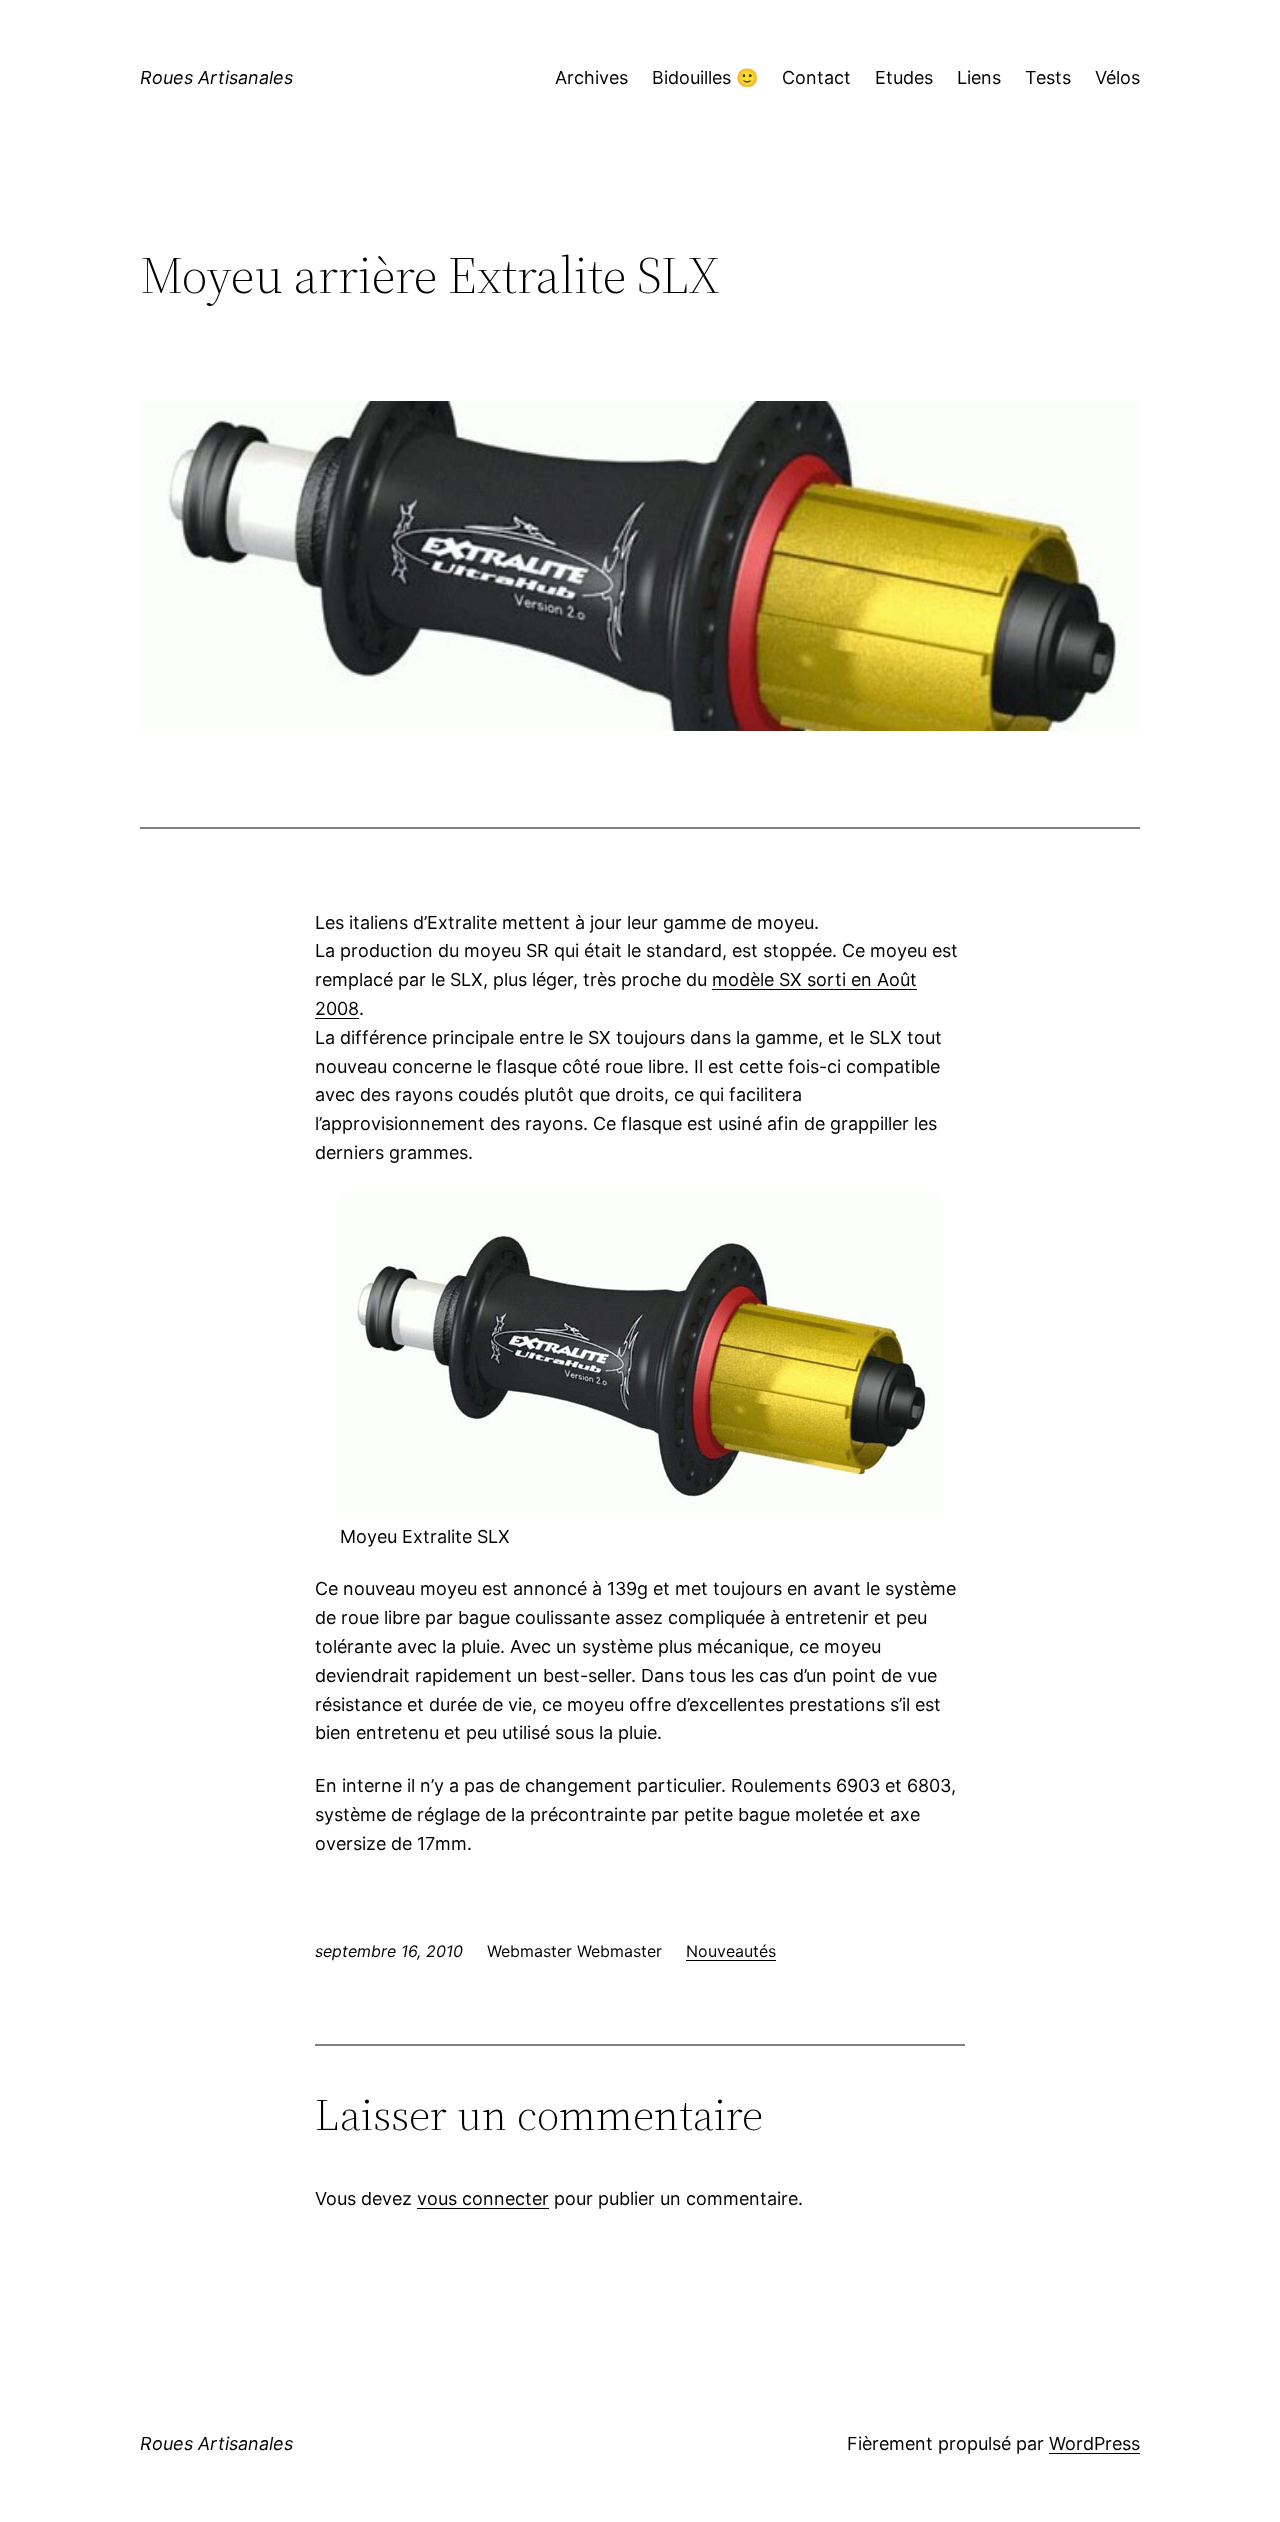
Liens (979, 77)
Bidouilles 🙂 (705, 77)
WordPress (1094, 2443)
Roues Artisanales (216, 77)
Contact (816, 77)
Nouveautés (731, 1951)
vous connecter (483, 2198)
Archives (591, 77)
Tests (1048, 77)
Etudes (904, 77)
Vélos (1117, 77)
